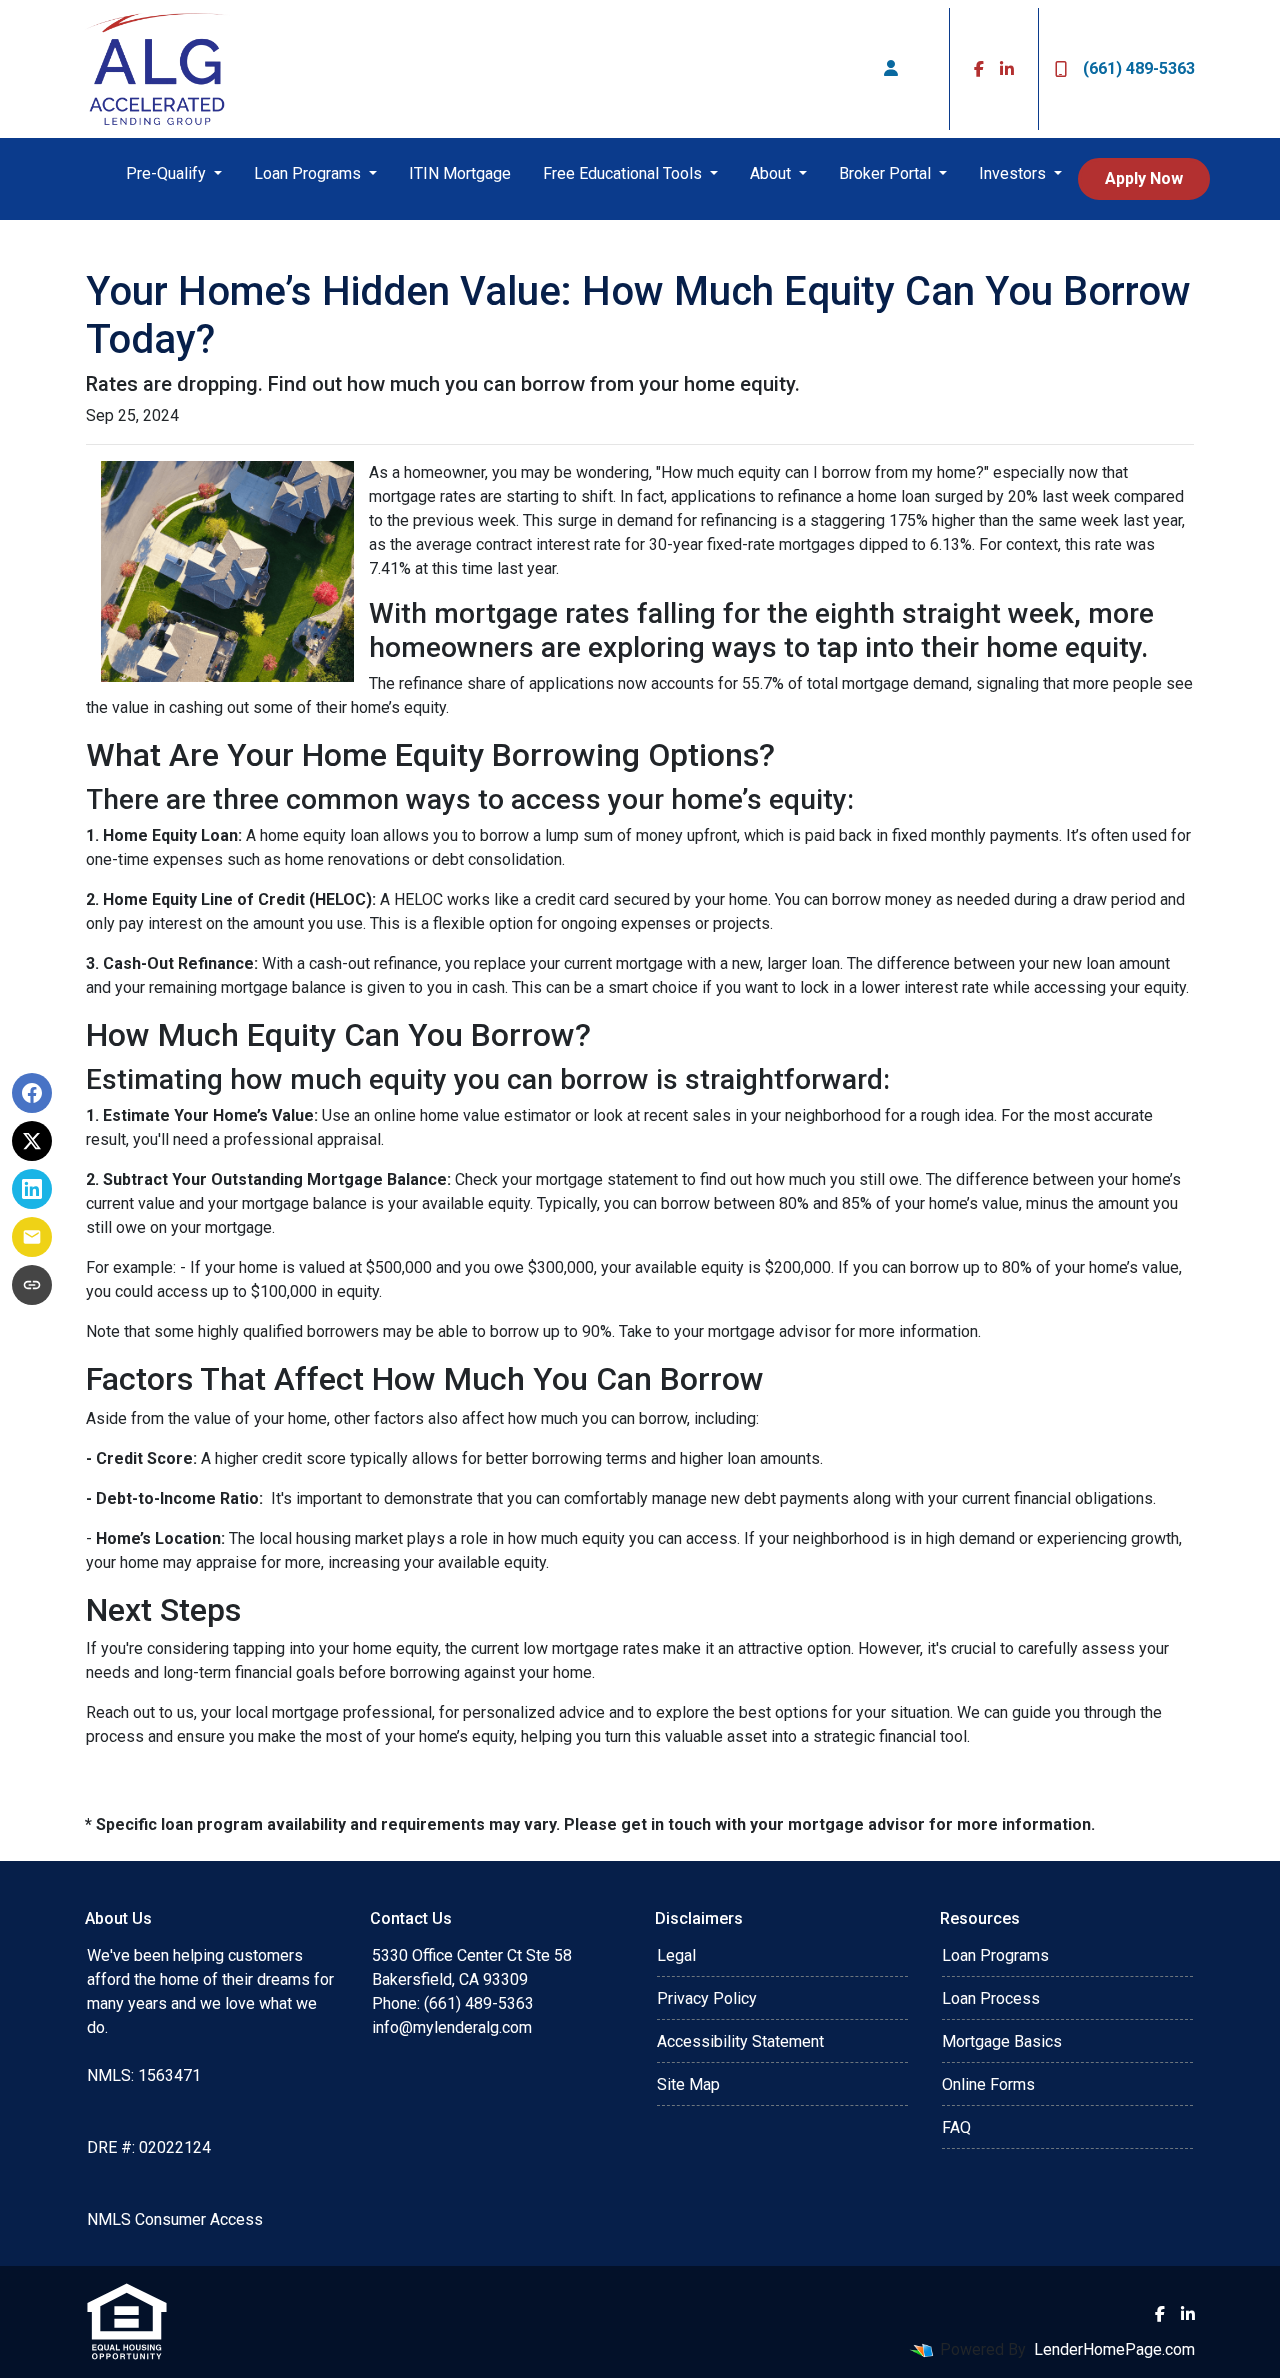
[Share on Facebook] (32, 1093)
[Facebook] (979, 69)
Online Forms (988, 2084)
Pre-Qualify (168, 173)
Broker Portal (887, 173)
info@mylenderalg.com (452, 2027)
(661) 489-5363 (1139, 68)
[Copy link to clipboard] (32, 1285)
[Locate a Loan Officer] (891, 69)
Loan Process (991, 1998)
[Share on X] (32, 1141)
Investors (1014, 173)
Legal (676, 1955)
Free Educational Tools (624, 173)
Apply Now (1144, 178)
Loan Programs (309, 173)
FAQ (956, 2127)
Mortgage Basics (1002, 2041)
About (772, 173)
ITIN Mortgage (460, 173)
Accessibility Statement (740, 2041)
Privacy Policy (707, 1998)
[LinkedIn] (1007, 69)
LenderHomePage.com (1114, 2349)
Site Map (688, 2084)
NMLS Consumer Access (175, 2219)
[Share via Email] (32, 1237)
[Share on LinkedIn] (32, 1189)
